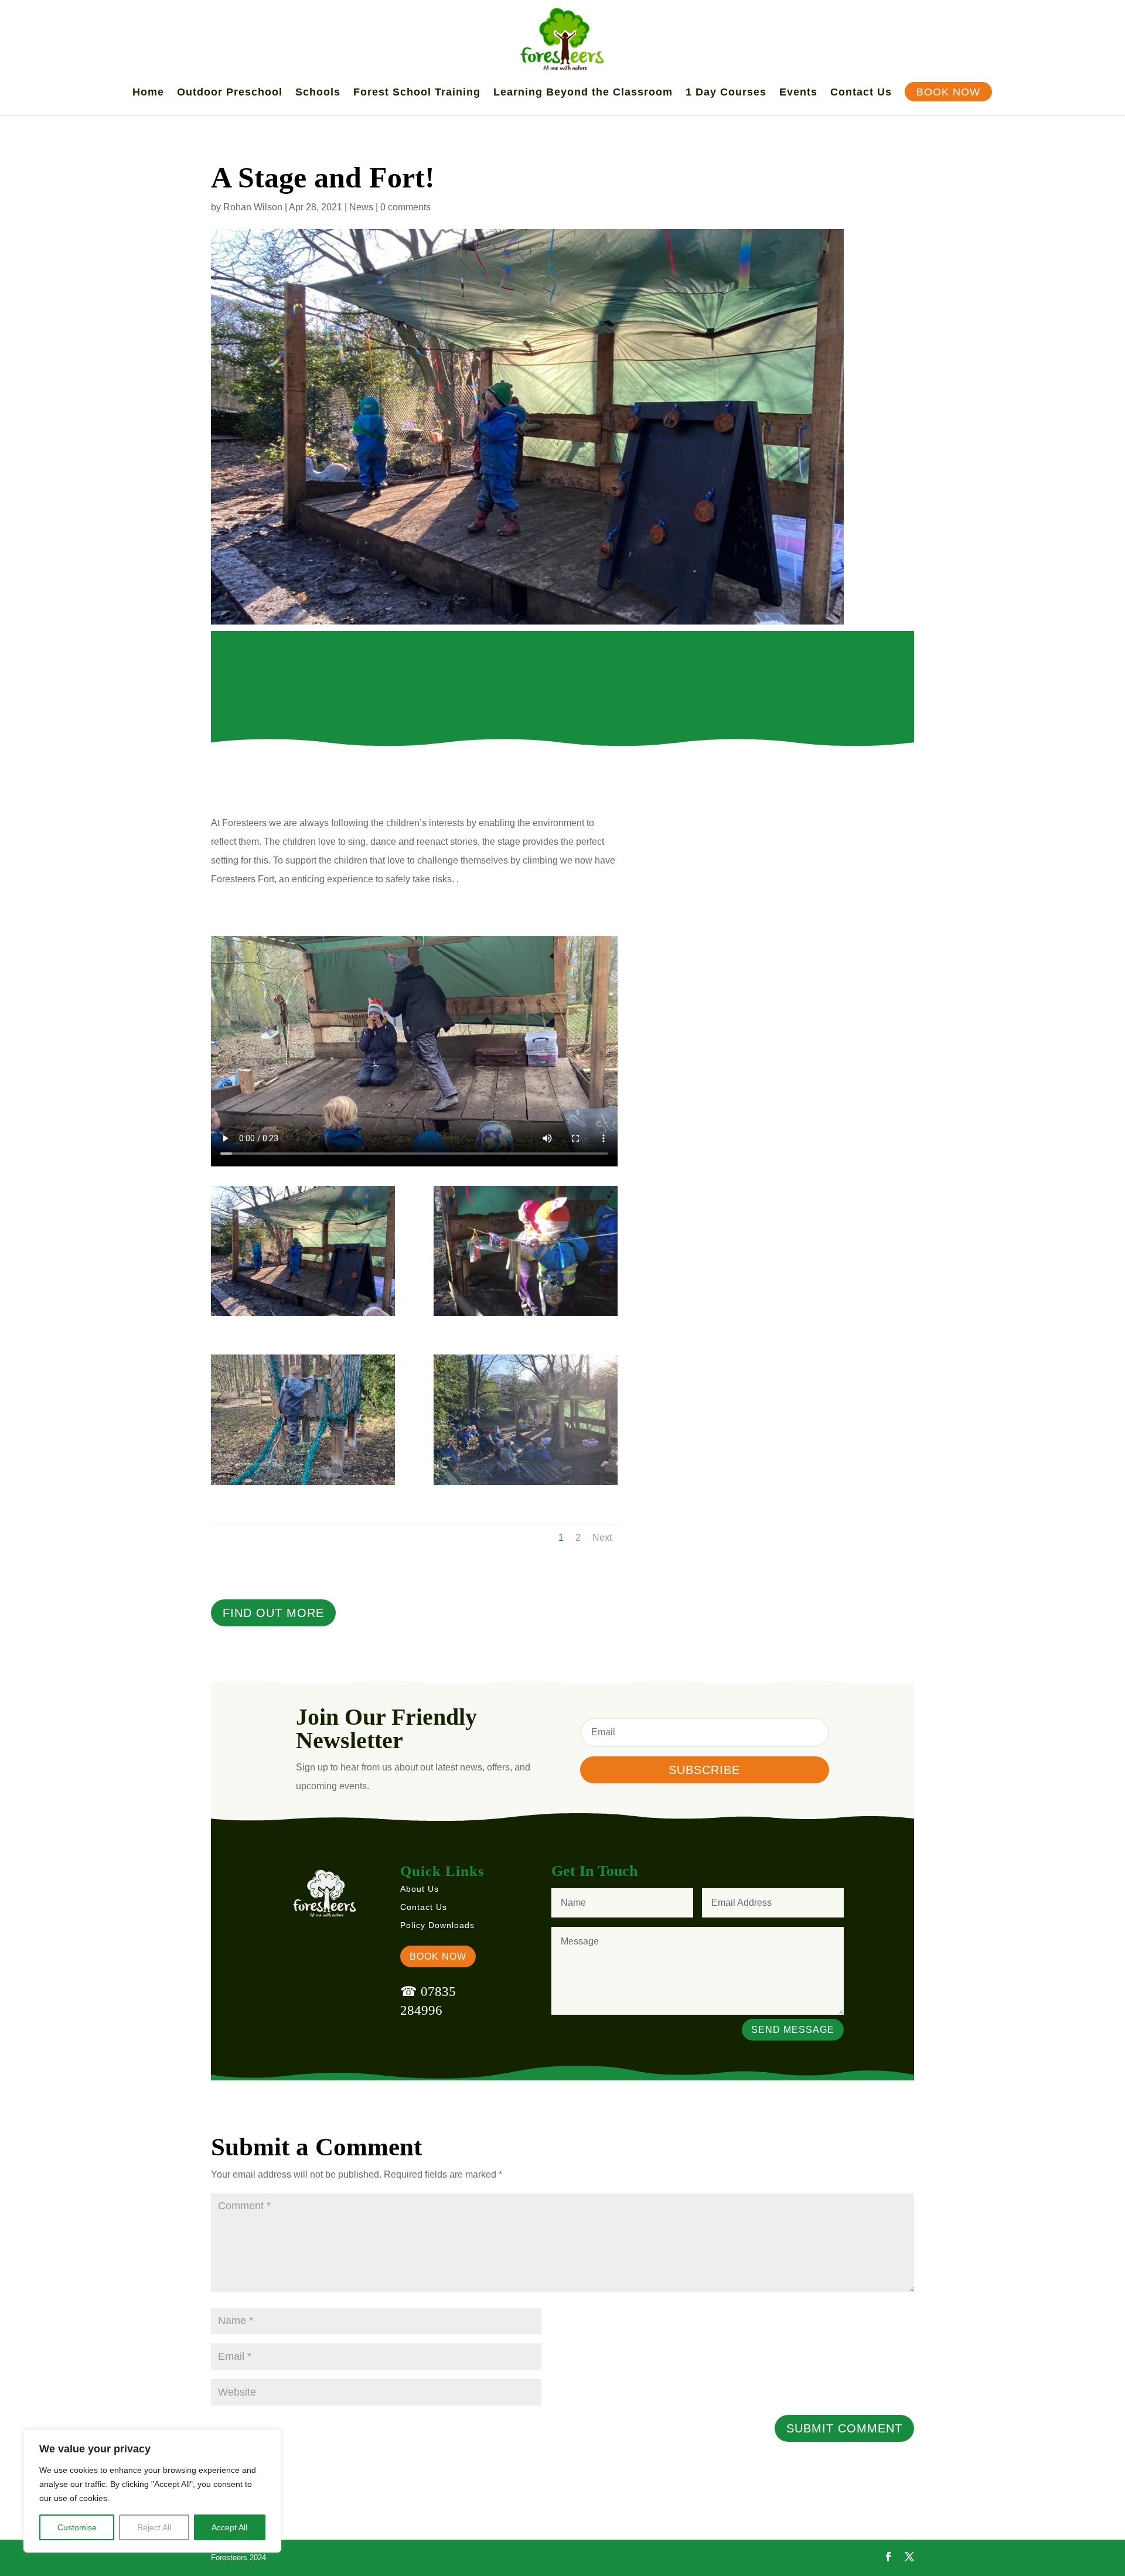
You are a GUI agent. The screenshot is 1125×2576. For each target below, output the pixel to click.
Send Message (793, 2030)
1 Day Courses (726, 93)
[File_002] (526, 1485)
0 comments (405, 207)
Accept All (229, 2527)
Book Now (948, 93)
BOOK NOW (438, 1956)
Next (602, 1538)
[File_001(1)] (303, 1485)
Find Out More (273, 1613)
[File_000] (303, 1316)
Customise (77, 2527)
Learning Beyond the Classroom (583, 93)
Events (798, 93)
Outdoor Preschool (230, 93)
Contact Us (861, 93)
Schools (318, 93)
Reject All (154, 2527)
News (361, 207)
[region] (152, 2491)
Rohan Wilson (253, 207)
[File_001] (526, 1316)
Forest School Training (417, 93)
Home (148, 93)
